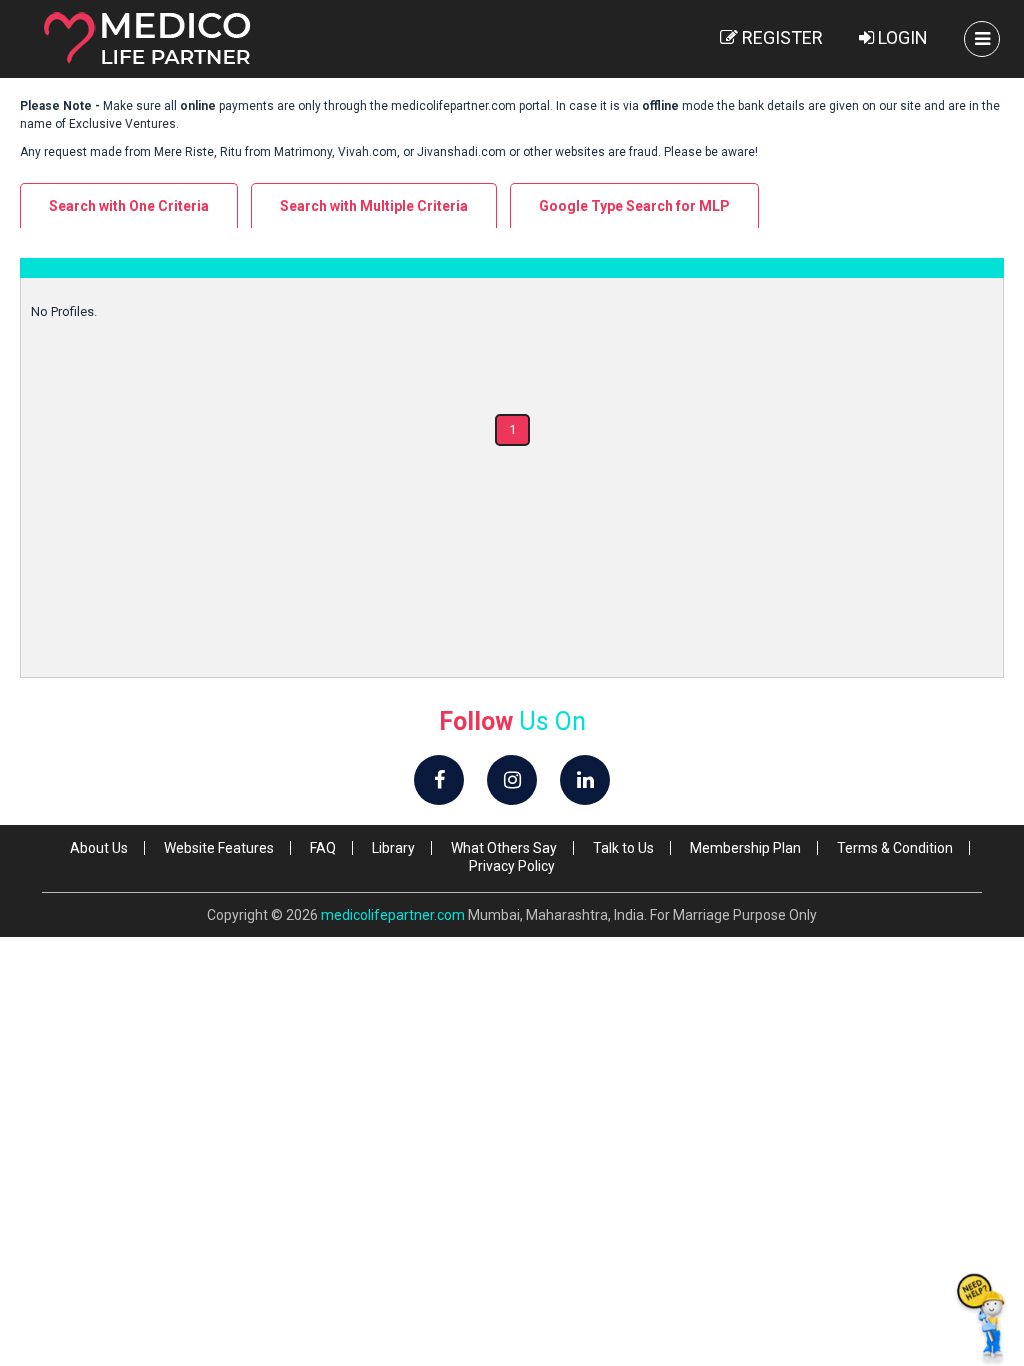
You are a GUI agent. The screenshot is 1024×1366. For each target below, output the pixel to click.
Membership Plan (745, 848)
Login (901, 37)
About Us (99, 848)
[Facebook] (439, 780)
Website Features (219, 848)
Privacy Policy (512, 866)
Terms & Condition (895, 848)
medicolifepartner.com (393, 915)
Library (393, 848)
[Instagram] (512, 780)
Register (780, 37)
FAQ (323, 848)
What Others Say (504, 848)
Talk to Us (623, 848)
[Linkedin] (585, 780)
